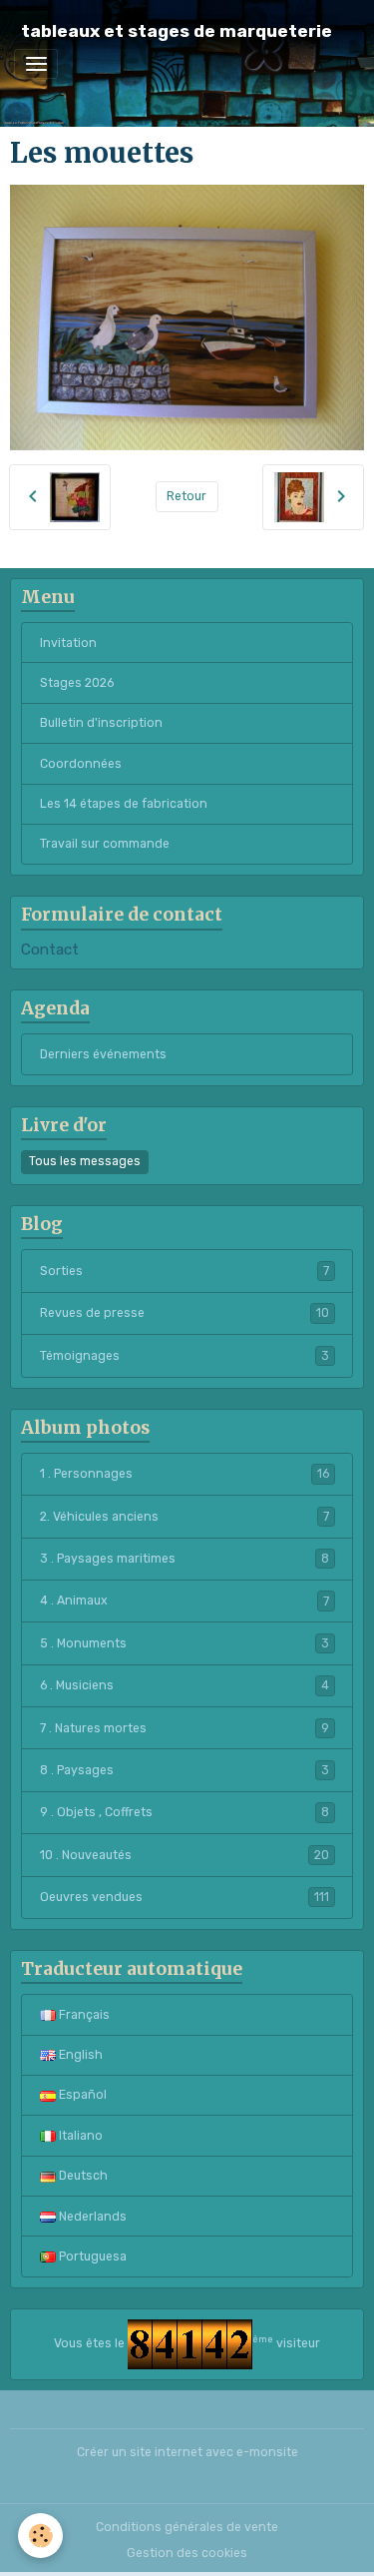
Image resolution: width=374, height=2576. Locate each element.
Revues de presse (185, 1313)
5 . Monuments (185, 1643)
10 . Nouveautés (185, 1855)
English (79, 2055)
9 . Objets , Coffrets (185, 1812)
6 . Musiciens (185, 1685)
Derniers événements (103, 1054)
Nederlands (91, 2217)
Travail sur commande (105, 844)
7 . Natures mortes (185, 1728)
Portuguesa (91, 2256)
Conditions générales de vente (187, 2527)
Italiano (79, 2136)
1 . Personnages (185, 1474)
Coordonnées (81, 764)
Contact (50, 950)
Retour (187, 496)
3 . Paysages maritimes (185, 1559)
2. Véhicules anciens (185, 1517)
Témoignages (185, 1356)
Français (83, 2015)
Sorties (185, 1271)
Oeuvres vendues (185, 1897)
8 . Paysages (185, 1770)
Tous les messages (85, 1161)
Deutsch (82, 2176)
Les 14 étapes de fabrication (124, 804)
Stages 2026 (77, 683)
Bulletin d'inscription (101, 723)
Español (81, 2095)
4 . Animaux (185, 1601)
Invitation (68, 643)
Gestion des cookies (187, 2553)
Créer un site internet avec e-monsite (187, 2452)
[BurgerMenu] (36, 64)
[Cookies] (40, 2536)
